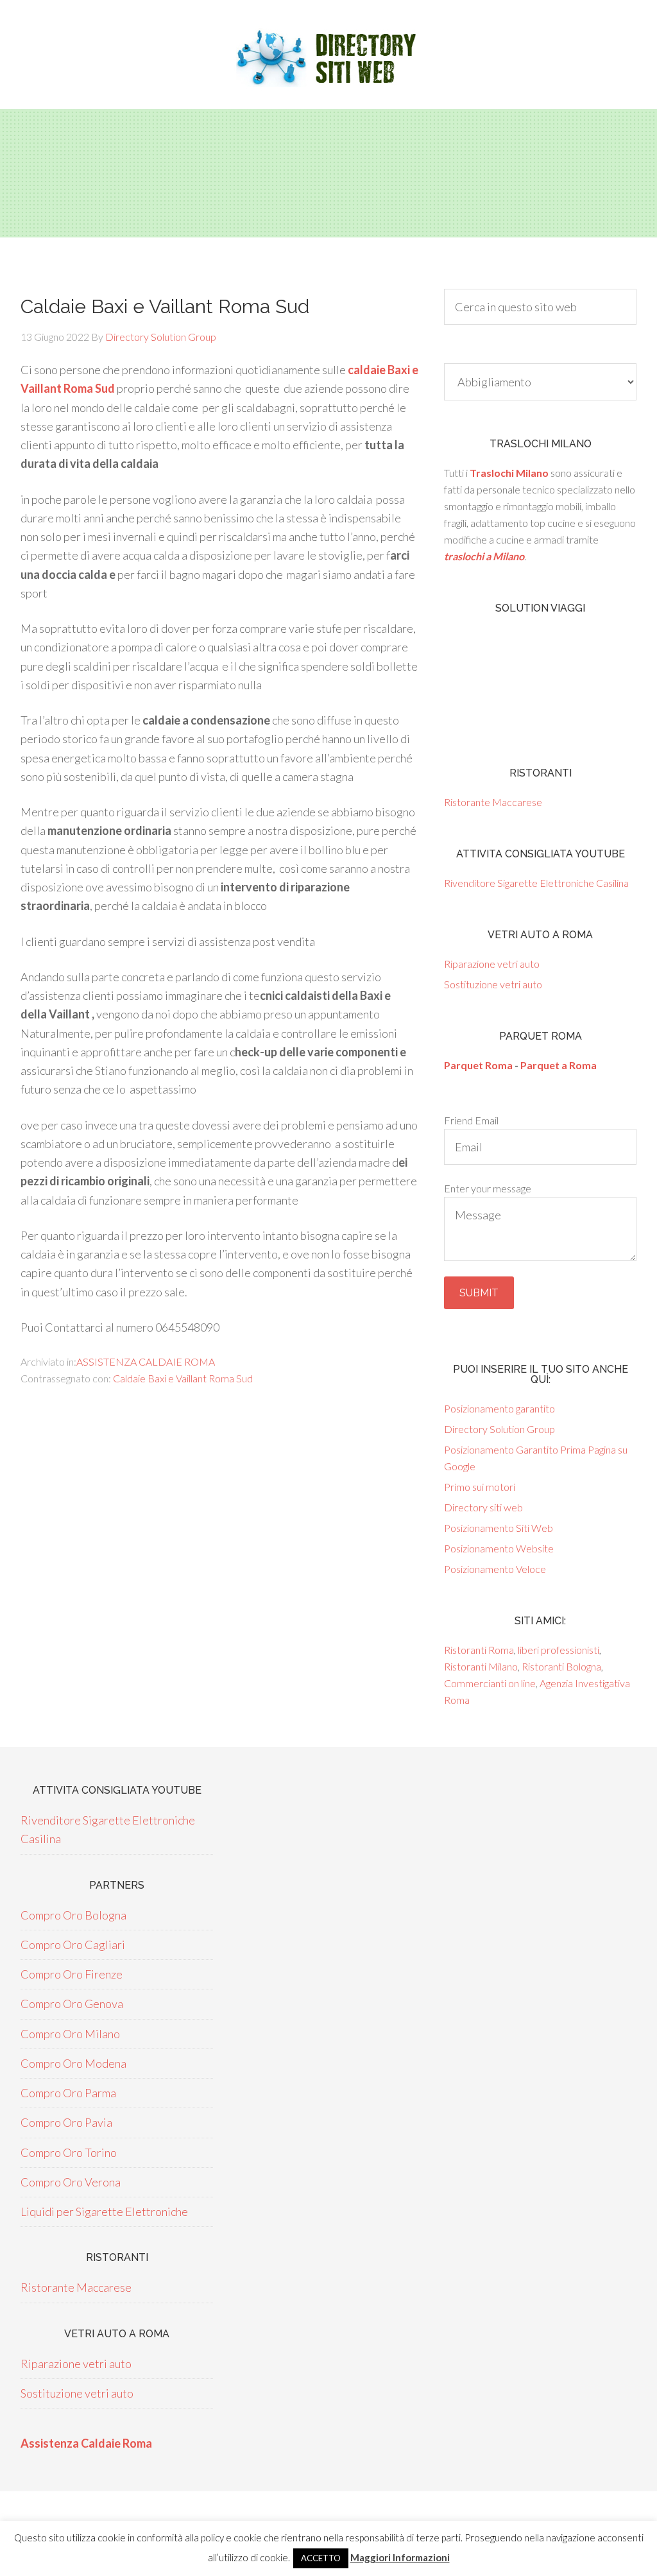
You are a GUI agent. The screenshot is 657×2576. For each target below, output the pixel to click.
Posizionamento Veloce (495, 1569)
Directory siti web (483, 1507)
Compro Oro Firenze (72, 1974)
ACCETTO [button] (321, 2558)
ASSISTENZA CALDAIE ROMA (146, 1361)
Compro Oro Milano (70, 2034)
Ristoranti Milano (481, 1666)
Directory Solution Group (499, 1429)
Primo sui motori (480, 1487)
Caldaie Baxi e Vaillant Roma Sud (183, 1378)
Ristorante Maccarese (493, 802)
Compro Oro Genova (72, 2004)
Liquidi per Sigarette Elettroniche (104, 2211)
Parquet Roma (478, 1065)
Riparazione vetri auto (492, 964)
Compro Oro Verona (71, 2182)
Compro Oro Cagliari (73, 1945)
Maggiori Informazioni (400, 2557)
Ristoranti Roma (479, 1650)
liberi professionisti (559, 1650)
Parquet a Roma (559, 1065)
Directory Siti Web (328, 58)
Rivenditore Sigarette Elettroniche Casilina (536, 883)
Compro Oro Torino (69, 2152)
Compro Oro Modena (73, 2063)
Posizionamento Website (499, 1548)
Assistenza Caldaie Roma (86, 2443)
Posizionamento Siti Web (499, 1528)
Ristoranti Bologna (561, 1666)
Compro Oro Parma (68, 2093)
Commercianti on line (490, 1683)
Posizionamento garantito (499, 1408)
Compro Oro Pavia (66, 2122)
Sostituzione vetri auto (493, 984)
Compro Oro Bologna (73, 1915)
